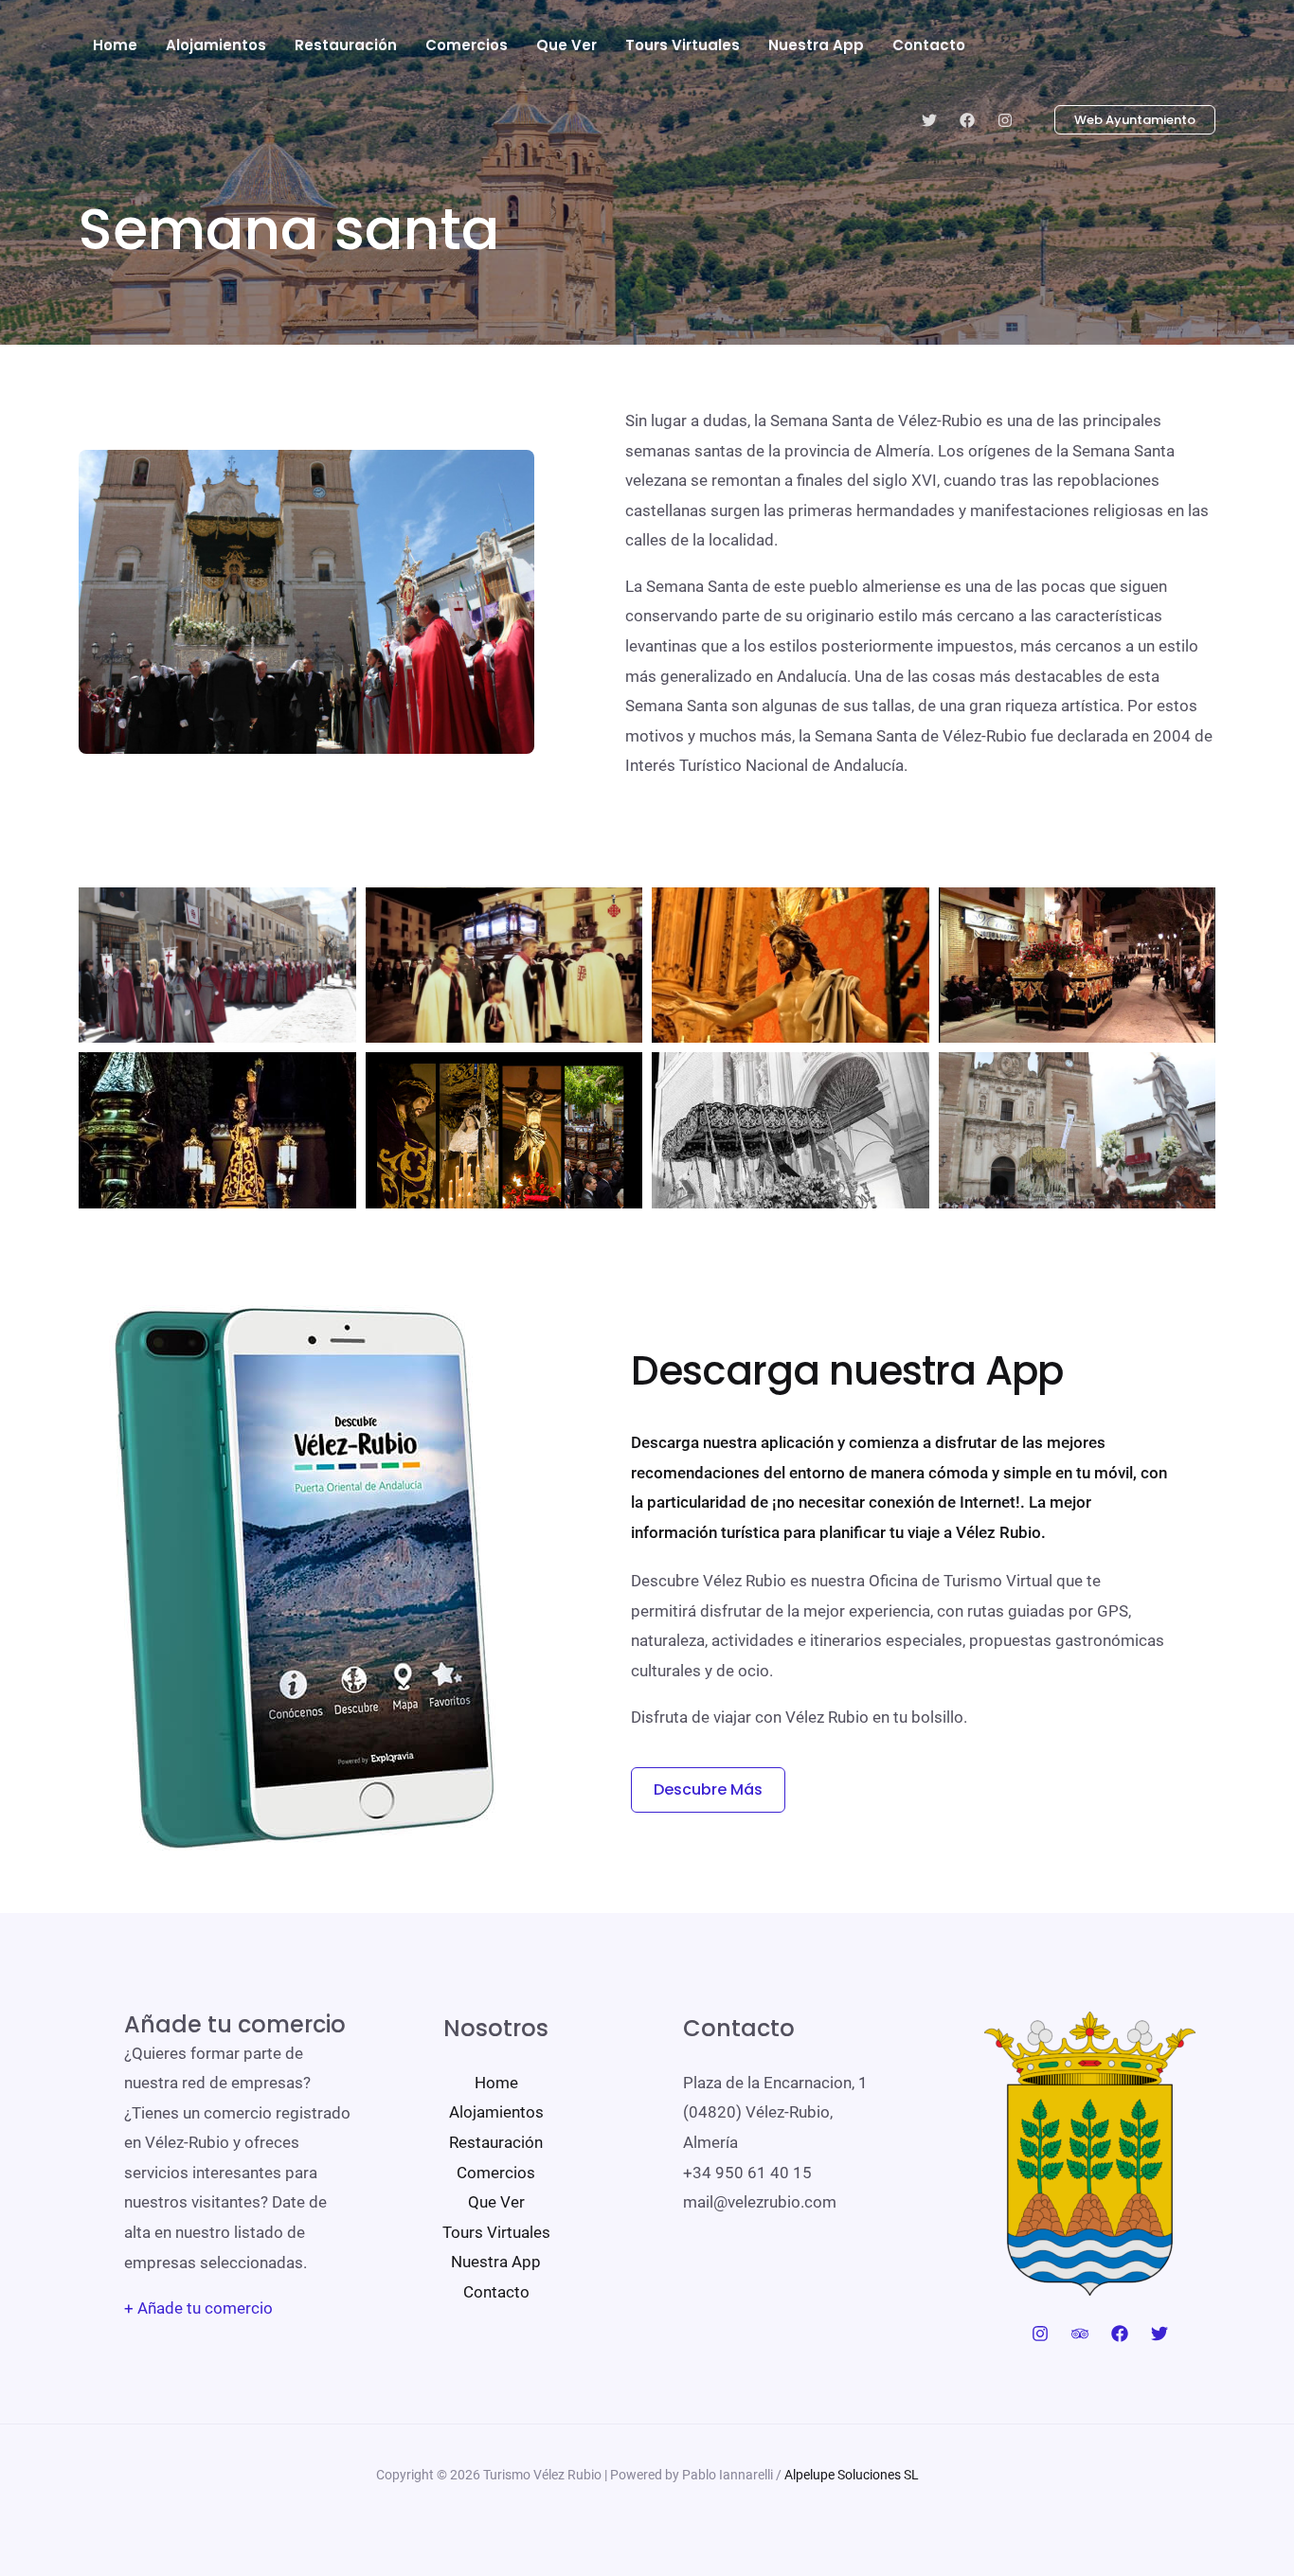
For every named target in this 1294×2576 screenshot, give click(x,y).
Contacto (496, 2292)
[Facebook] (967, 120)
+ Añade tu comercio (198, 2308)
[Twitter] (929, 120)
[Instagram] (1005, 120)
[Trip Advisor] (1080, 2334)
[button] (1123, 120)
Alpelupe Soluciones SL (852, 2475)
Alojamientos (496, 2112)
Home (496, 2083)
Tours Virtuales (496, 2232)
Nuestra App (496, 2262)
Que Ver (496, 2202)
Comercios (496, 2173)
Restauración (496, 2142)
